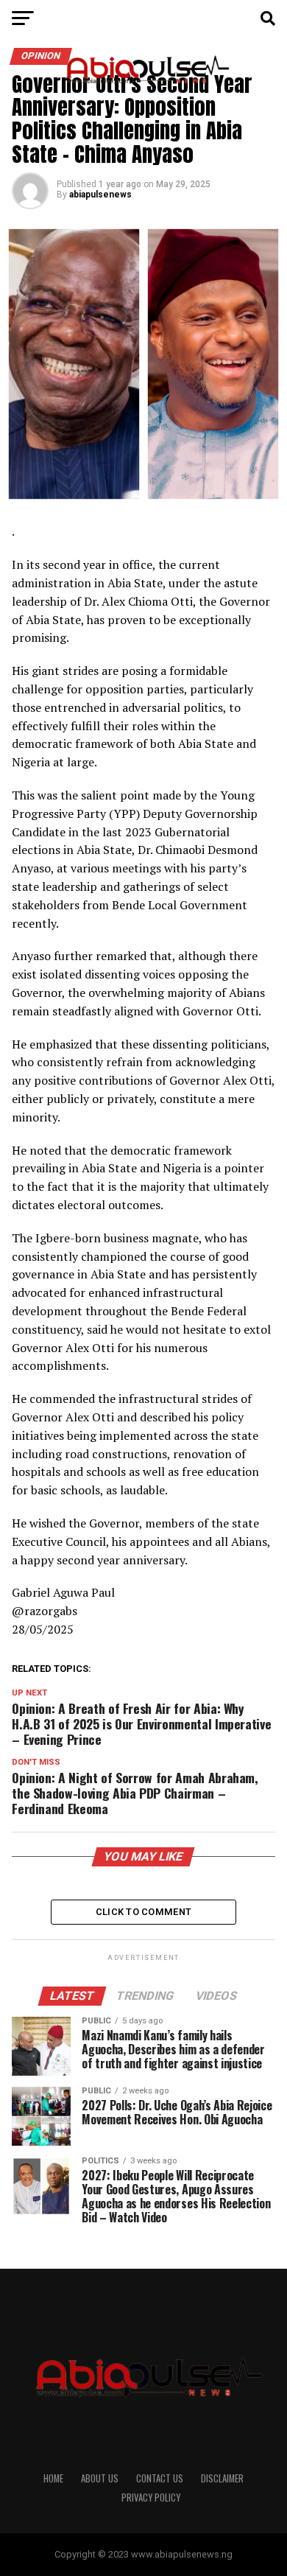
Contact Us (160, 2478)
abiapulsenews (100, 195)
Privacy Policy (151, 2498)
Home (53, 2478)
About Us (100, 2478)
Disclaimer (222, 2478)
